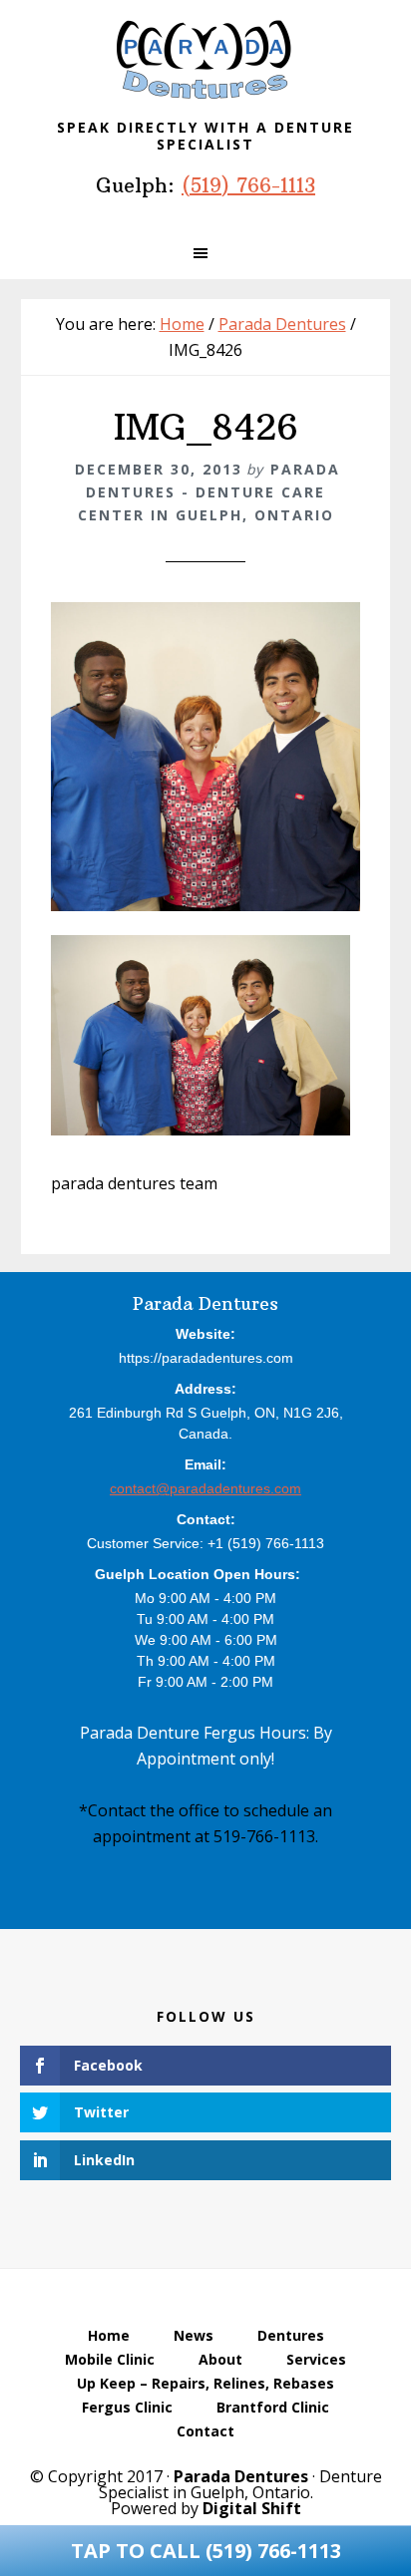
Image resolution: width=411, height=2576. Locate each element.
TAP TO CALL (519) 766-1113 (206, 2551)
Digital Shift (252, 2508)
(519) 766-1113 (248, 185)
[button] (205, 253)
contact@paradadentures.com (205, 1488)
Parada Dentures (205, 60)
